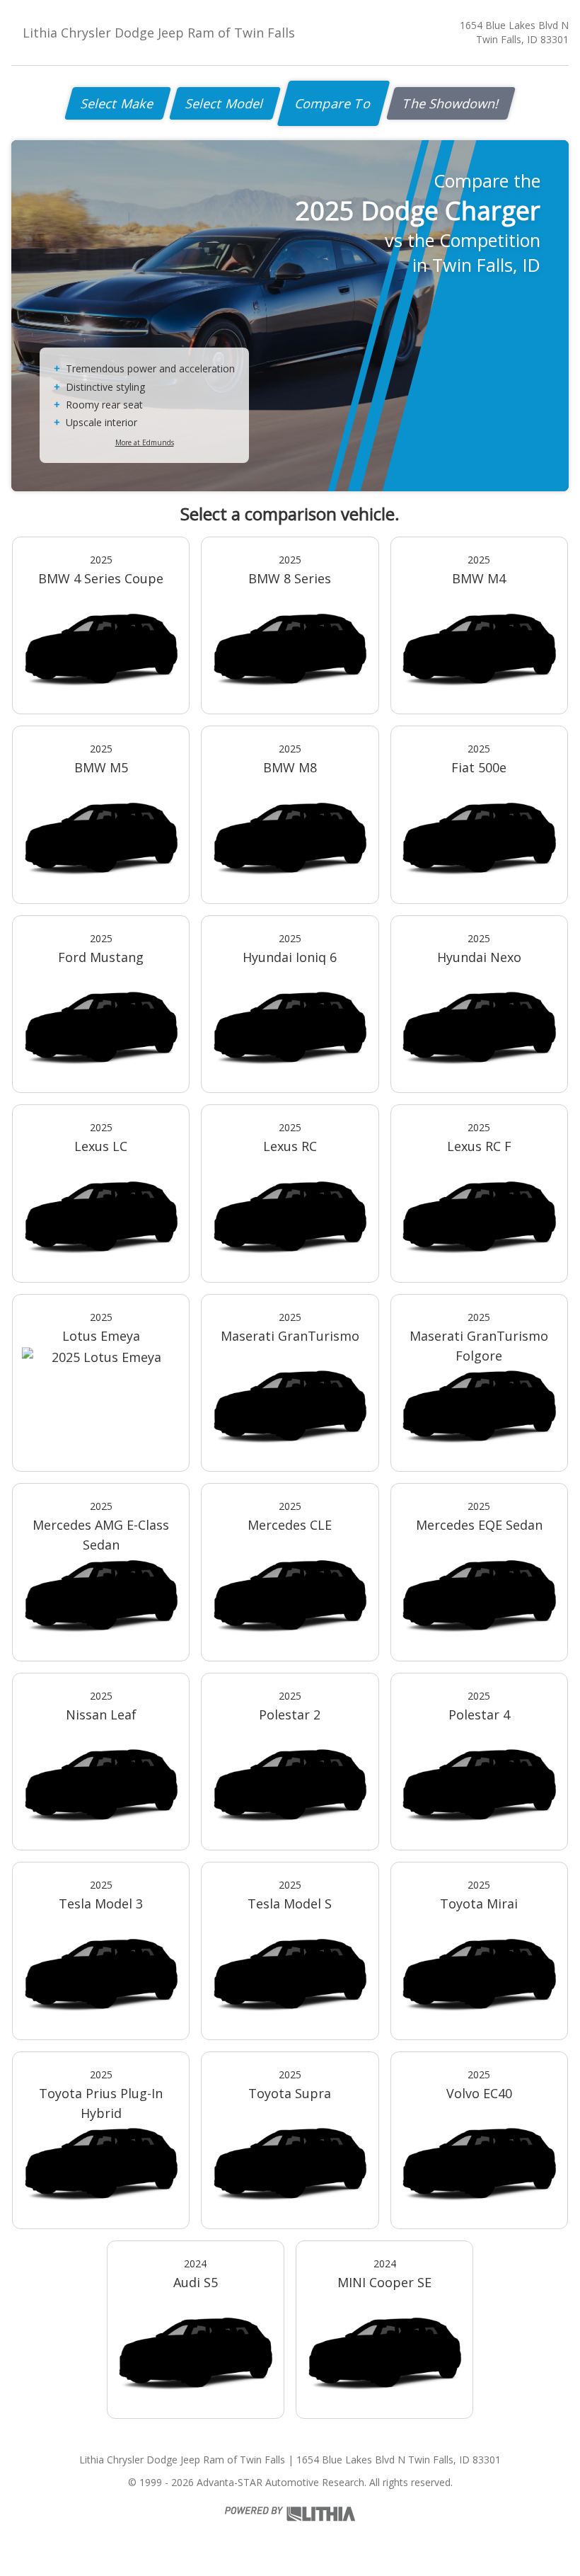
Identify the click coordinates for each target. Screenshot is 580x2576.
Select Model (225, 103)
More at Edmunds (145, 442)
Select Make (118, 103)
